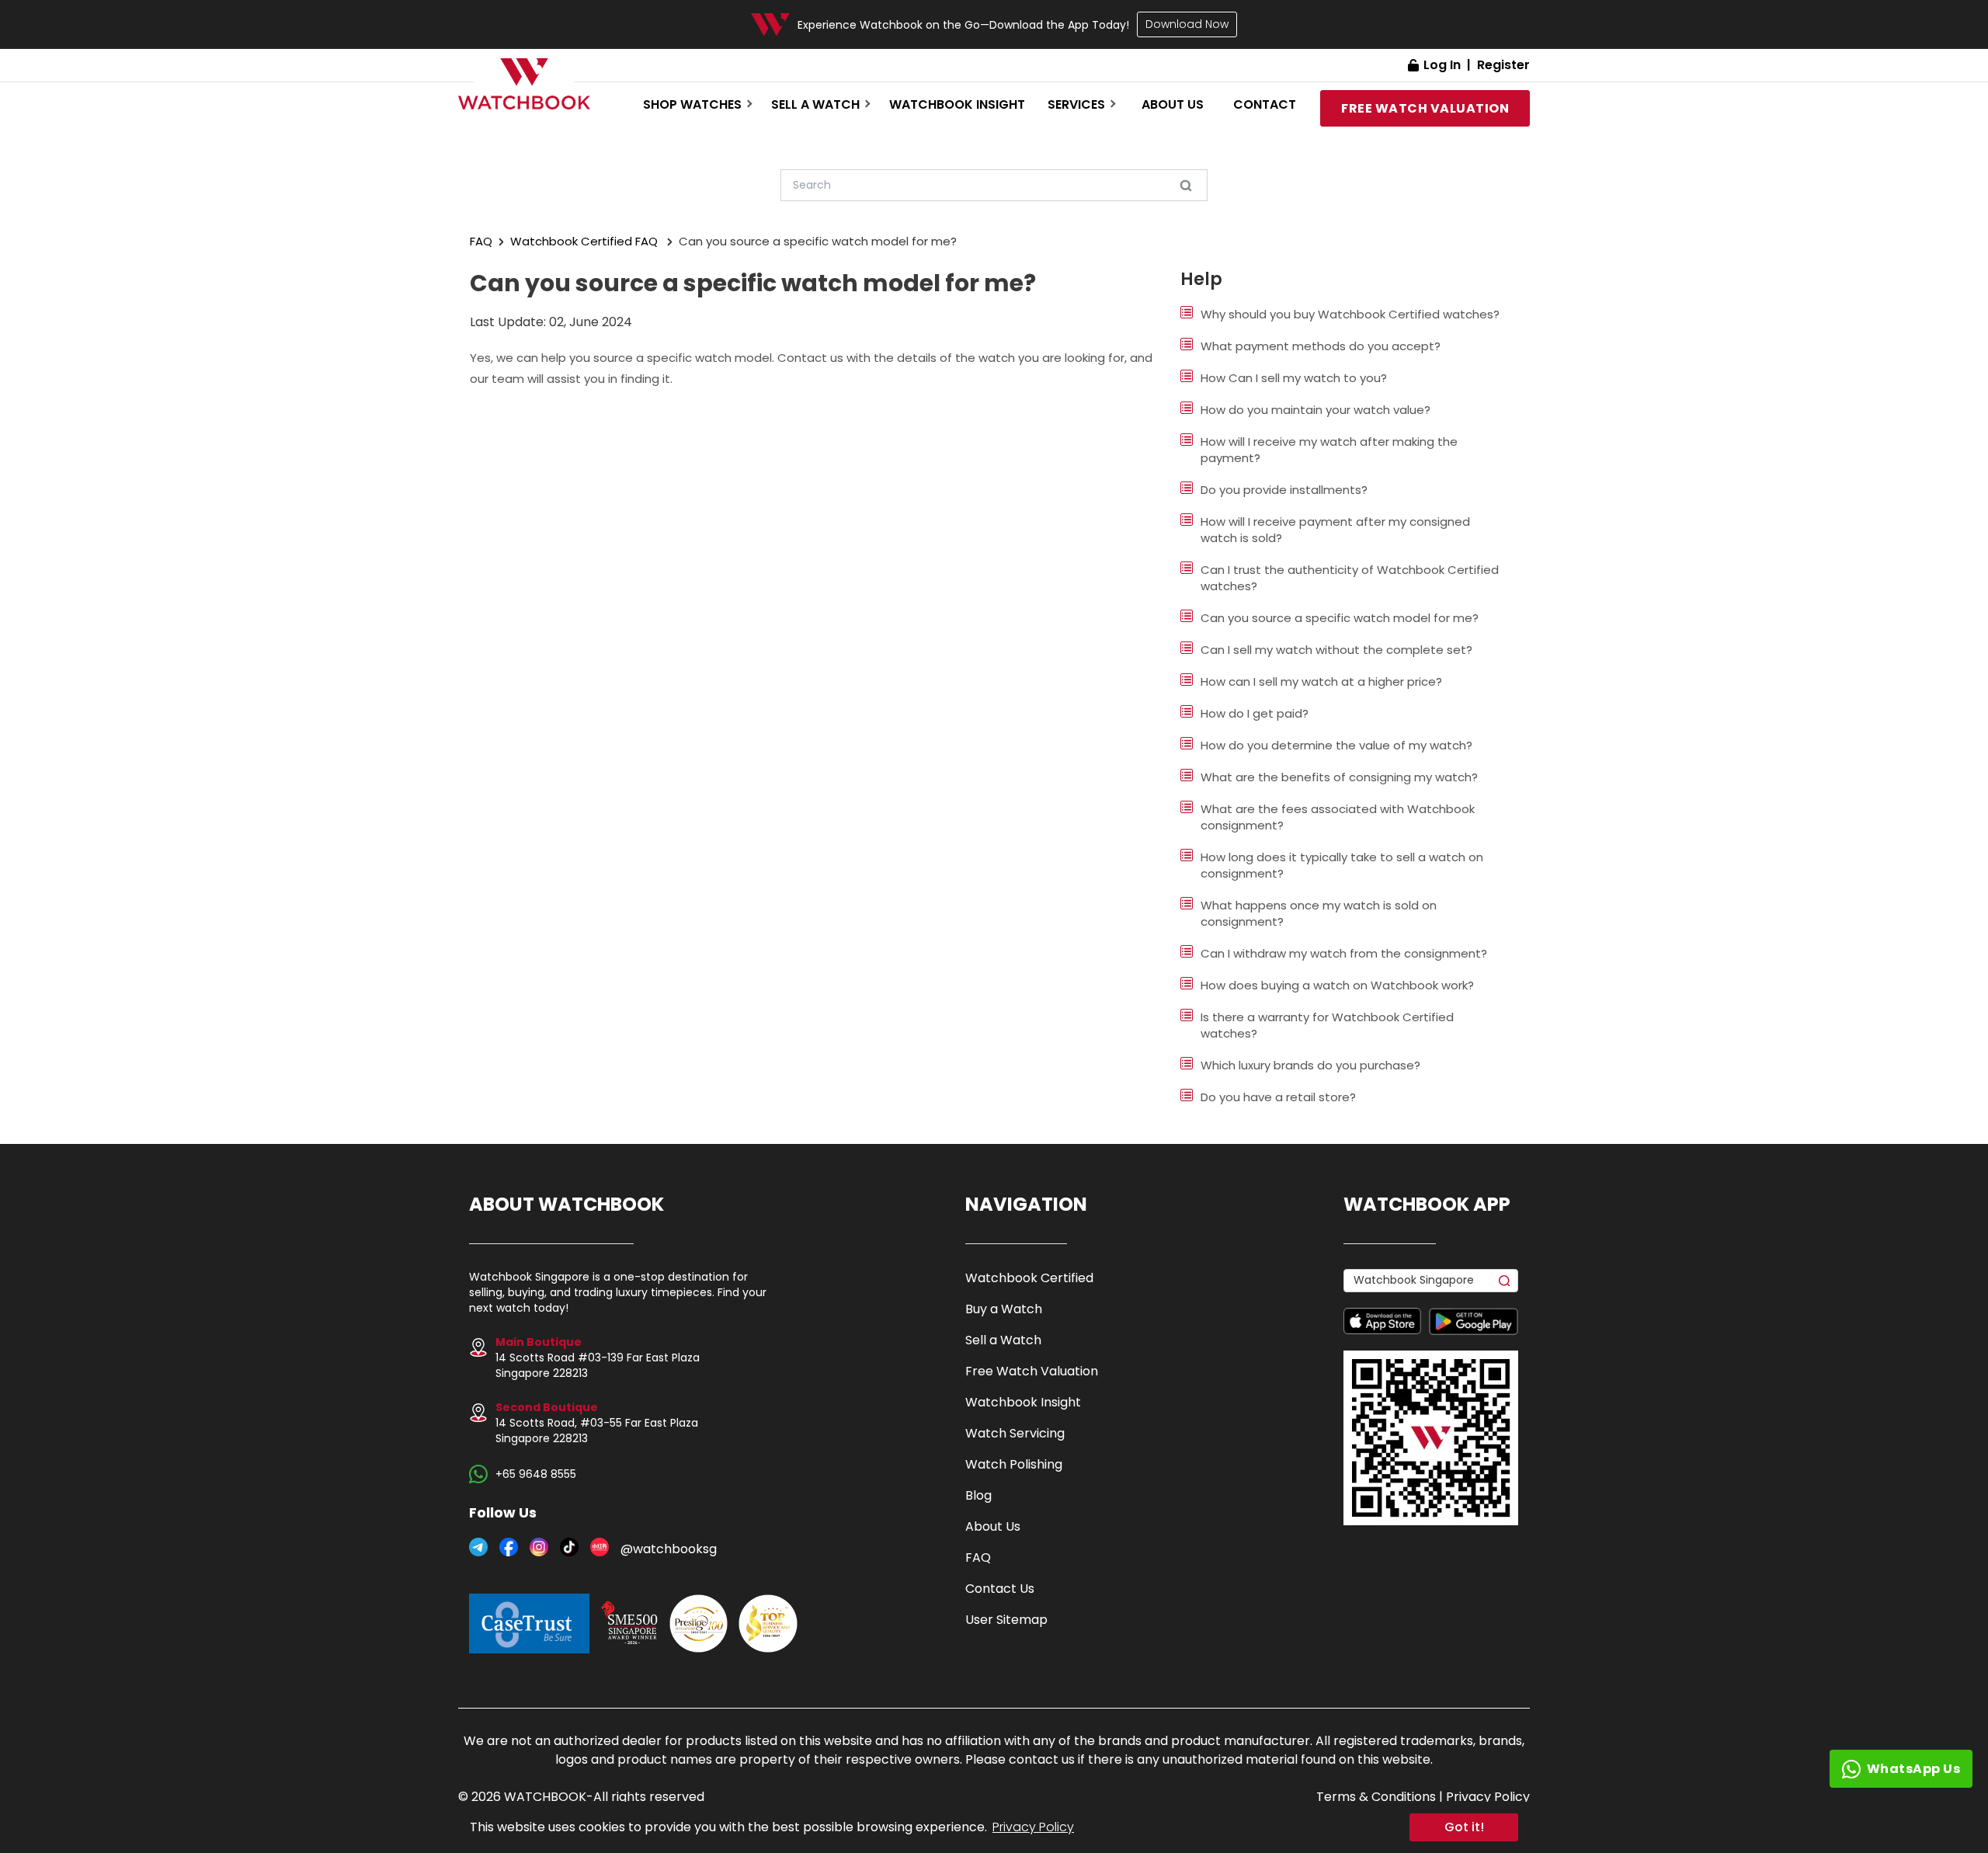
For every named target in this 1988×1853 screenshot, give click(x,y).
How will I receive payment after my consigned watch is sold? (1335, 530)
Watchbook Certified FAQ (584, 241)
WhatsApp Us (1914, 1769)
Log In (1442, 65)
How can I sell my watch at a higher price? (1321, 681)
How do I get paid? (1255, 713)
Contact (1265, 104)
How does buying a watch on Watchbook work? (1337, 985)
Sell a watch (815, 104)
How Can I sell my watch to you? (1294, 378)
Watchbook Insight (957, 104)
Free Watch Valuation (1032, 1371)
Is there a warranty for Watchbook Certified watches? (1327, 1025)
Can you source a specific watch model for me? (1340, 618)
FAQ (481, 241)
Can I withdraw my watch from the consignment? (1344, 953)
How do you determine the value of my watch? (1336, 745)
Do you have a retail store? (1278, 1097)
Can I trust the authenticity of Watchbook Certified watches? (1350, 578)
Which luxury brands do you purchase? (1310, 1065)
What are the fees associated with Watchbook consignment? (1338, 817)
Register (1503, 65)
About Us (993, 1526)
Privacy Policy (1033, 1827)
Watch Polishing (1014, 1464)
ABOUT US (1173, 104)
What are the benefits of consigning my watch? (1339, 777)
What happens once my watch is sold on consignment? (1319, 913)
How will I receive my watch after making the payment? (1329, 450)
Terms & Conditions (1376, 1797)
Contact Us (1000, 1589)
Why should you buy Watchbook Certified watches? (1350, 314)
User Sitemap (1006, 1620)
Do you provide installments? (1284, 490)
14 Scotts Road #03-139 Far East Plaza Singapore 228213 (598, 1358)
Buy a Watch (1004, 1309)
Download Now (1187, 24)
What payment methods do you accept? (1321, 346)
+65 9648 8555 (536, 1474)
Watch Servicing (1015, 1433)
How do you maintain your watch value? (1315, 410)
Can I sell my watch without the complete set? (1336, 650)
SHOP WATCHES (692, 104)
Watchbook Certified (1029, 1278)
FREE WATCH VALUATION (1425, 108)
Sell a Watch (1003, 1340)
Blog (978, 1495)
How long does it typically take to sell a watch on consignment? (1342, 865)
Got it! (1464, 1827)
